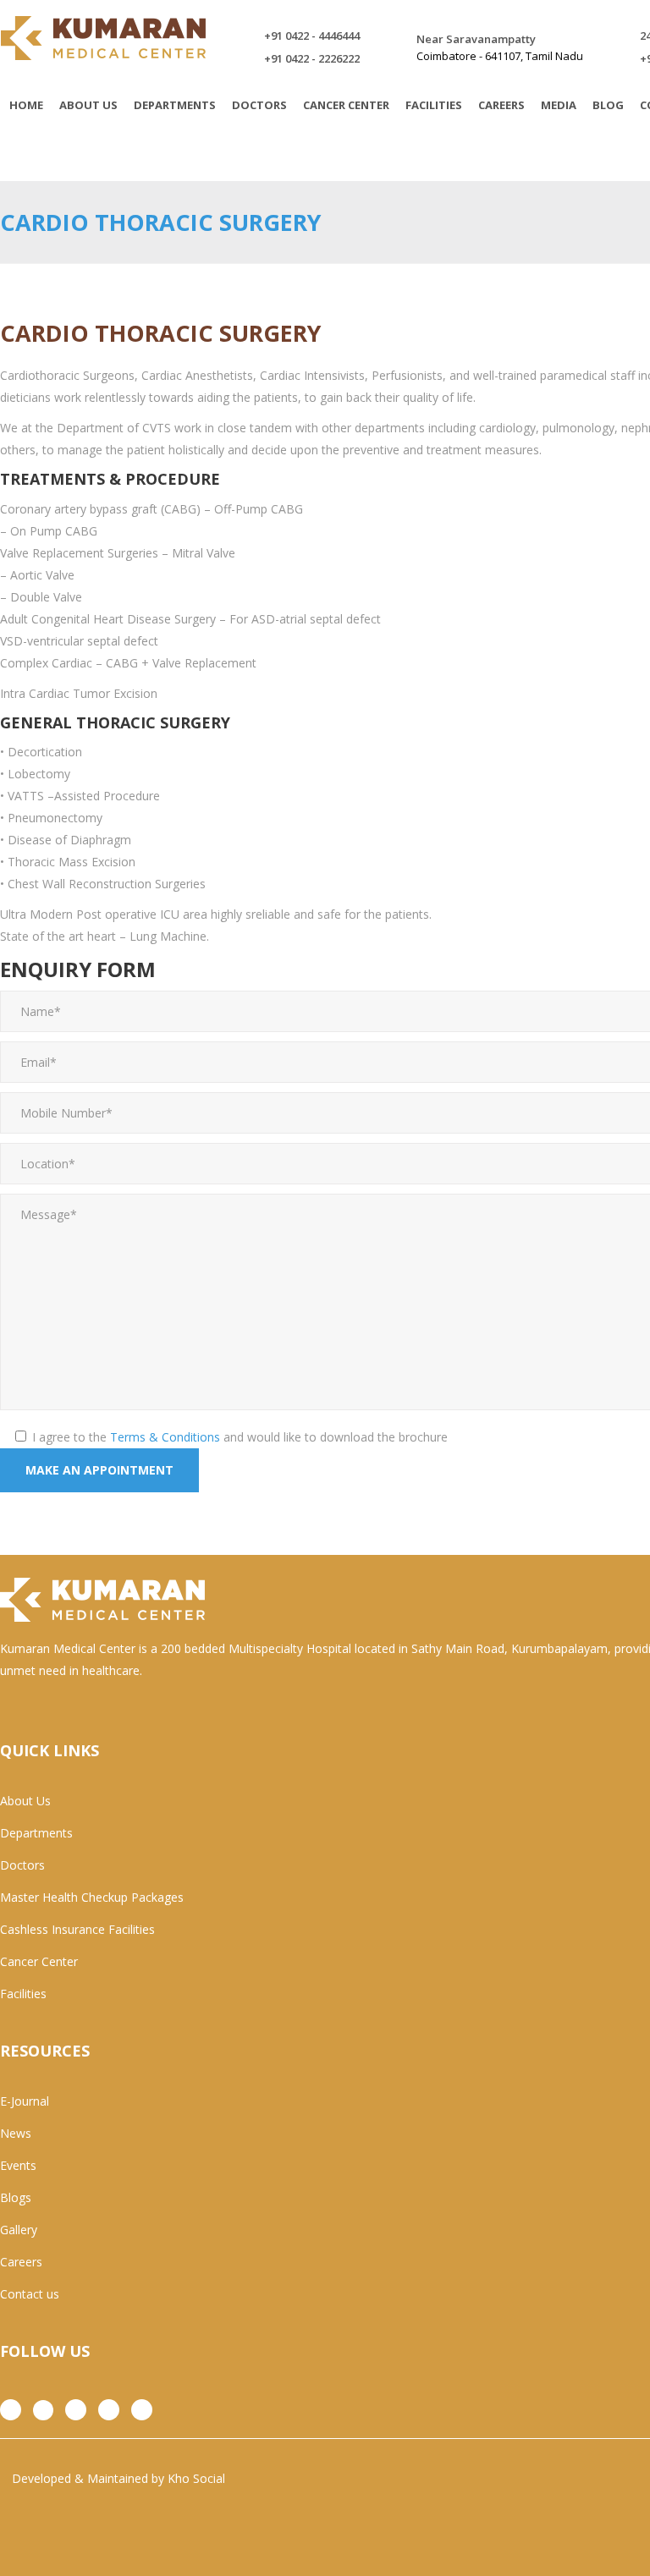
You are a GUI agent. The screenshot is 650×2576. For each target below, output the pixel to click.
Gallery (19, 2230)
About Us (25, 1801)
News (16, 2133)
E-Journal (25, 2101)
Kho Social (196, 2478)
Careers (21, 2262)
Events (18, 2165)
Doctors (22, 1865)
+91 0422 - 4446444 (312, 36)
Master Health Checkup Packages (92, 1897)
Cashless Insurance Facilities (77, 1929)
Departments (36, 1833)
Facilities (23, 1994)
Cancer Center (39, 1961)
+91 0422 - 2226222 (312, 58)
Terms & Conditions (165, 1437)
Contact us (30, 2294)
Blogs (16, 2197)
